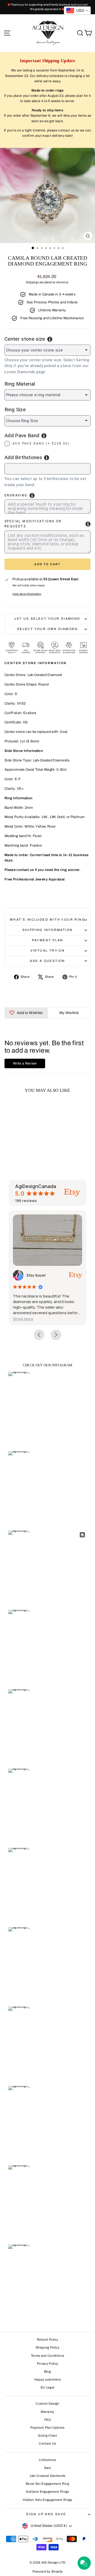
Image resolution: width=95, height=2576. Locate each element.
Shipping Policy (47, 2347)
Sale (47, 2468)
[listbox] (47, 350)
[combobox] (47, 469)
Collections (47, 2460)
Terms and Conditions (48, 2356)
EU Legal (48, 2387)
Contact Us (47, 2443)
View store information (27, 594)
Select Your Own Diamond (47, 629)
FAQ (47, 2420)
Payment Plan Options (47, 2428)
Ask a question (47, 961)
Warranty (47, 2412)
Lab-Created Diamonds (48, 2476)
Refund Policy (47, 2340)
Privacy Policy (48, 2364)
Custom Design (47, 2404)
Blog (47, 2372)
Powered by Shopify (48, 2572)
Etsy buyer (36, 1275)
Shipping (32, 282)
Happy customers (48, 2379)
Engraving (16, 495)
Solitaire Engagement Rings (47, 2492)
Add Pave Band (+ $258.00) (41, 444)
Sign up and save (46, 2514)
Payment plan (48, 940)
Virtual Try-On (48, 951)
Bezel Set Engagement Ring (47, 2484)
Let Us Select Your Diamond (47, 619)
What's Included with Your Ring (47, 920)
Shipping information (48, 930)
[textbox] (35, 468)
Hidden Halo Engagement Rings (47, 2500)
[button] (23, 1319)
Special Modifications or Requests (33, 524)
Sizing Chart (47, 2436)
